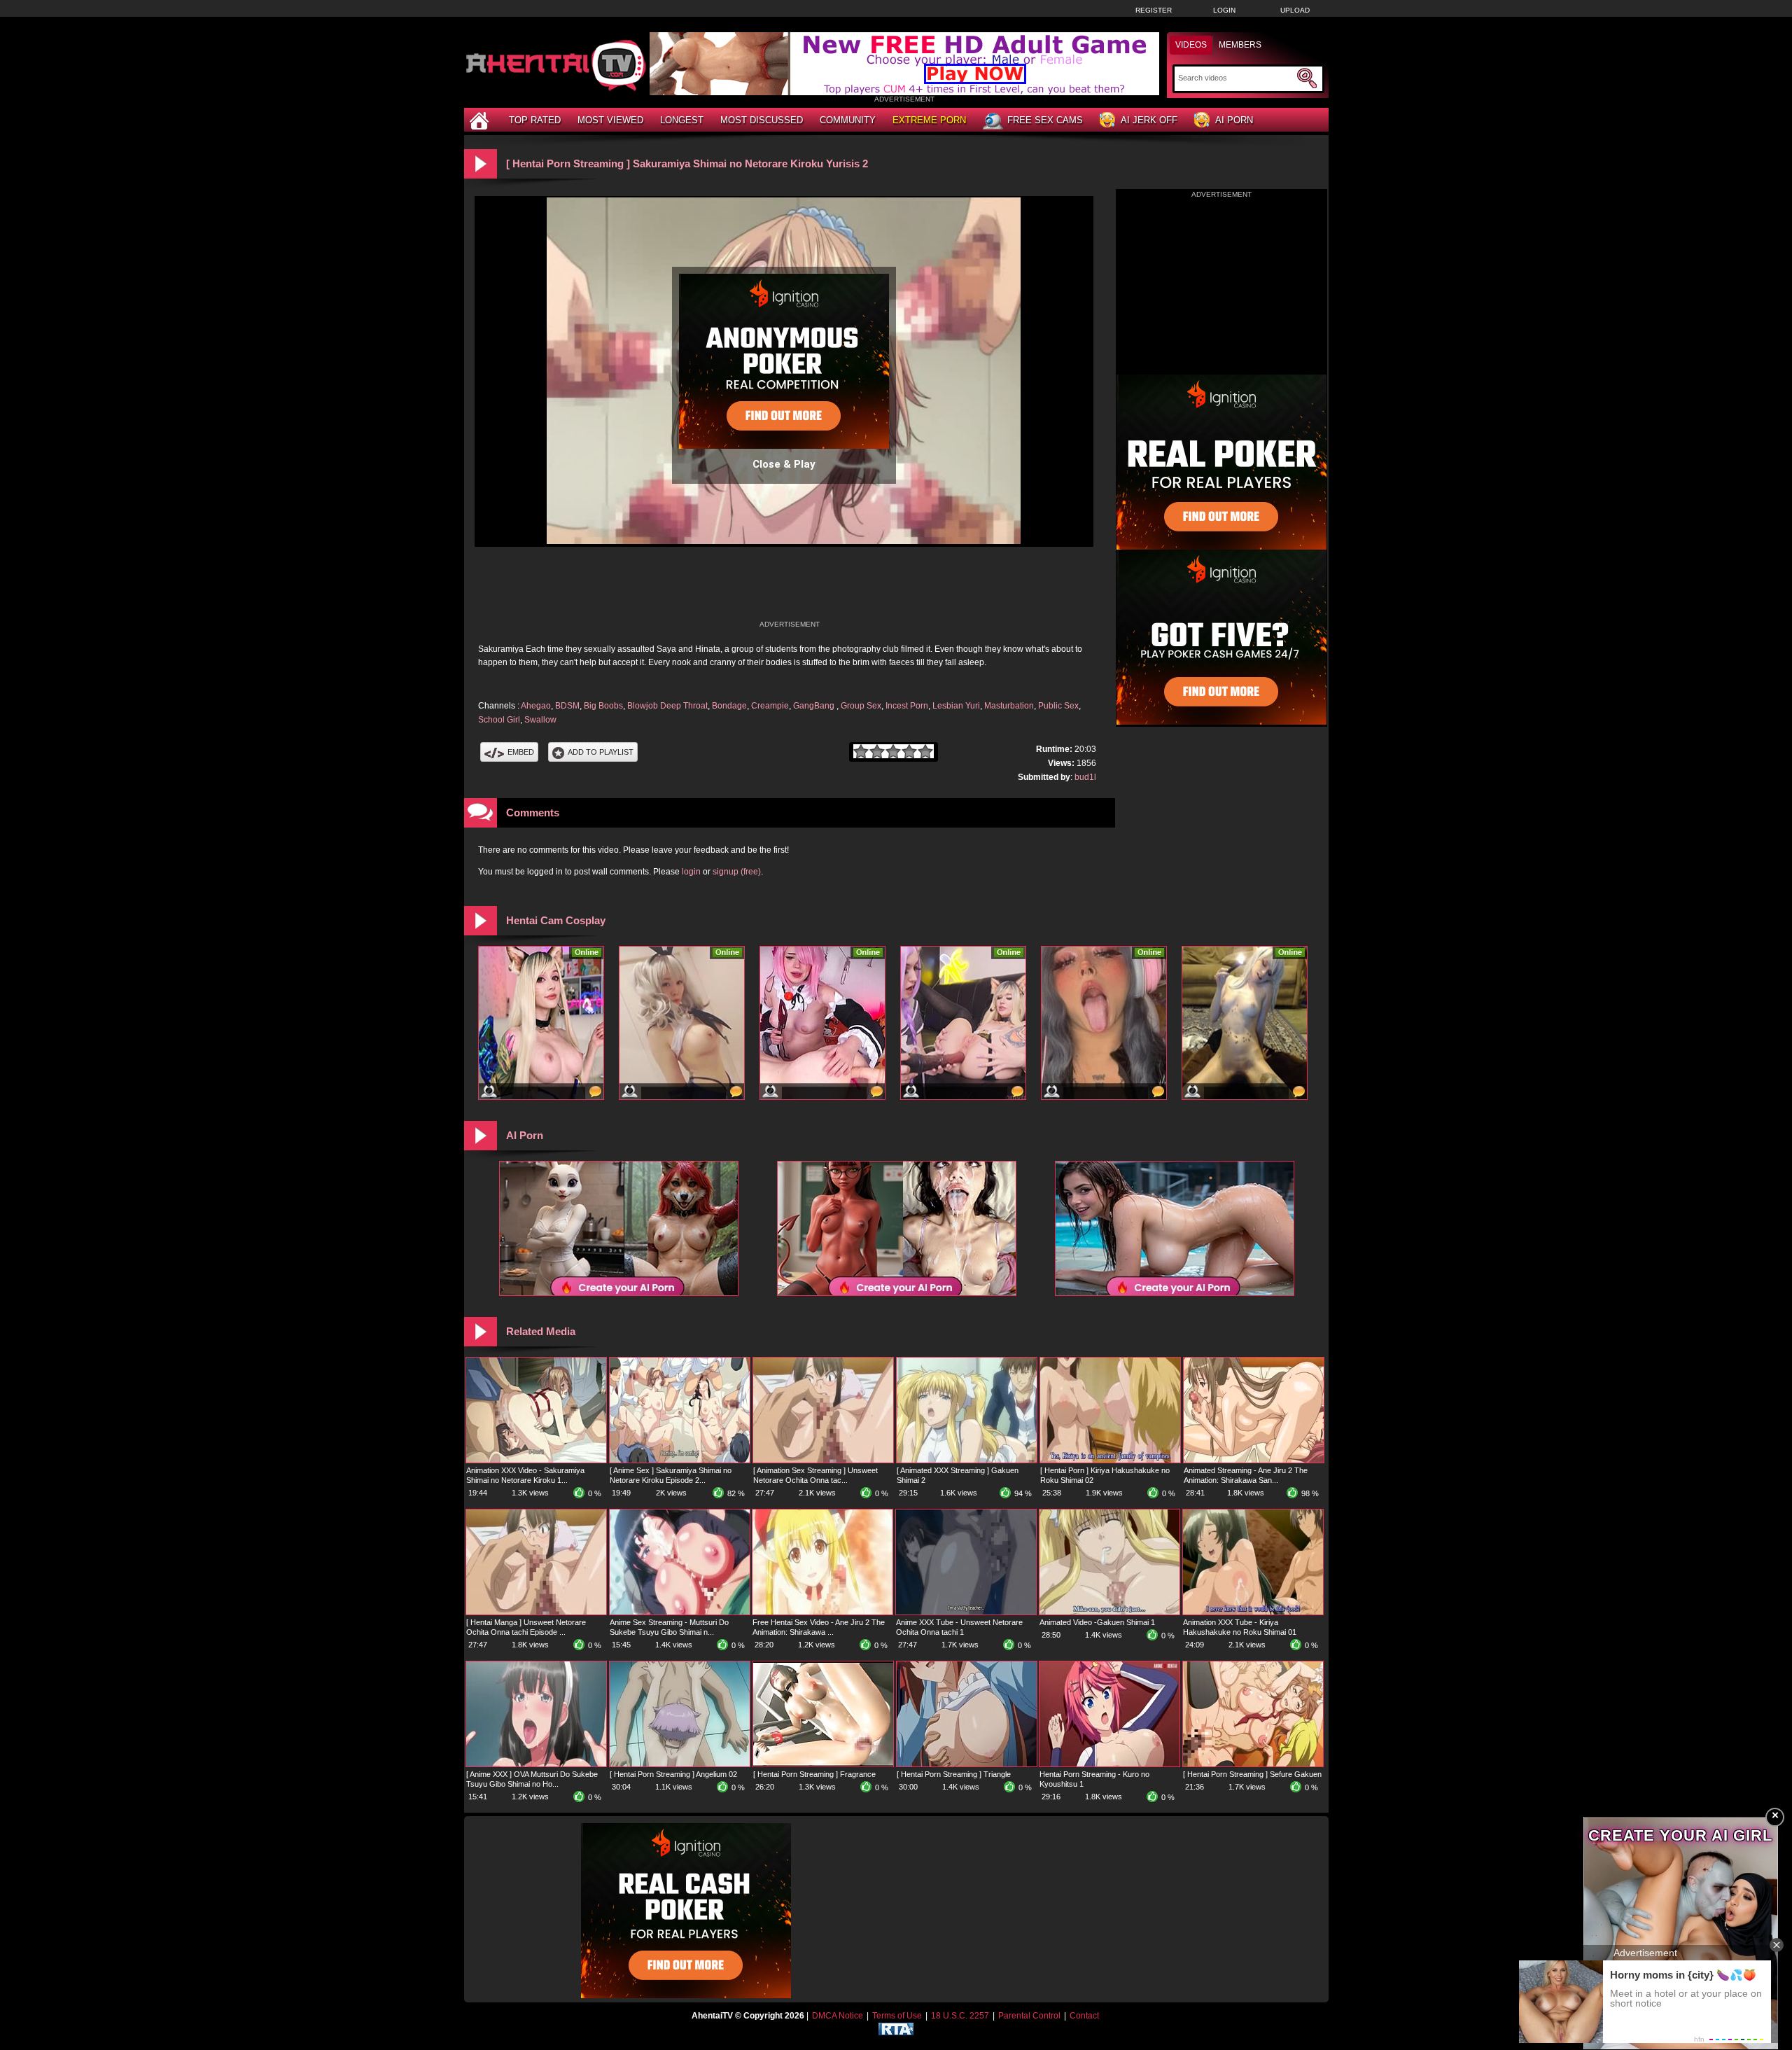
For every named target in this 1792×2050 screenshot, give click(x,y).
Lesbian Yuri (956, 706)
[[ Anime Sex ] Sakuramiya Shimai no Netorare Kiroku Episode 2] (680, 1460)
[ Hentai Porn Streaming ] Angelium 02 (673, 1774)
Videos (1191, 45)
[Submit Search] (1307, 78)
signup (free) (737, 872)
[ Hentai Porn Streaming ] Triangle (954, 1774)
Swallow (540, 720)
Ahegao (536, 706)
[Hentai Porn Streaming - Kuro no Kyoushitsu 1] (1109, 1764)
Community (848, 120)
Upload (1295, 10)
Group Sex (861, 706)
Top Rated (535, 120)
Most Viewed (610, 120)
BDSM (567, 706)
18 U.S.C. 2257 (960, 2016)
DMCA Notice (838, 2016)
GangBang (815, 706)
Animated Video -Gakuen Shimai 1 (1097, 1622)
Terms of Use (897, 2016)
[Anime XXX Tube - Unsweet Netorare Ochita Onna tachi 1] (966, 1612)
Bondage (729, 706)
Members (1240, 45)
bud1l (1085, 777)
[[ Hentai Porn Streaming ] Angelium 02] (680, 1764)
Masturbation (1009, 706)
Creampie (770, 706)
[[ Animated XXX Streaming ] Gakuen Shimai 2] (967, 1460)
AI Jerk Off (1149, 120)
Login (1224, 10)
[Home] (481, 120)
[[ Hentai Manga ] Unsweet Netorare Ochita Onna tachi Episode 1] (536, 1612)
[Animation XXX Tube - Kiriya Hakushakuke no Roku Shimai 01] (1253, 1612)
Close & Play (784, 464)
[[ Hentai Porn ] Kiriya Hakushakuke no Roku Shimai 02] (1110, 1460)
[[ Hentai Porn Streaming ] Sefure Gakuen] (1253, 1764)
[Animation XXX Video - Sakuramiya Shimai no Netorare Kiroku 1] (536, 1460)
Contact (1084, 2016)
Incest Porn (907, 706)
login (691, 872)
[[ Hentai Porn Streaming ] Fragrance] (823, 1764)
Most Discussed (762, 120)
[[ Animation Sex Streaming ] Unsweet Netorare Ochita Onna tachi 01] (823, 1460)
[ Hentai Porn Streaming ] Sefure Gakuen (1252, 1774)
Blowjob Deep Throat (667, 706)
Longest (682, 120)
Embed (521, 752)
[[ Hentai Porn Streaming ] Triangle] (967, 1764)
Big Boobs (603, 706)
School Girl (499, 720)
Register (1154, 10)
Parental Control (1029, 2016)
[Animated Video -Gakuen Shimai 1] (1109, 1612)
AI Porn (1234, 120)
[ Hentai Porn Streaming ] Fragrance (814, 1774)
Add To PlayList (601, 752)
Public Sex (1058, 706)
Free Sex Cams (1045, 120)
